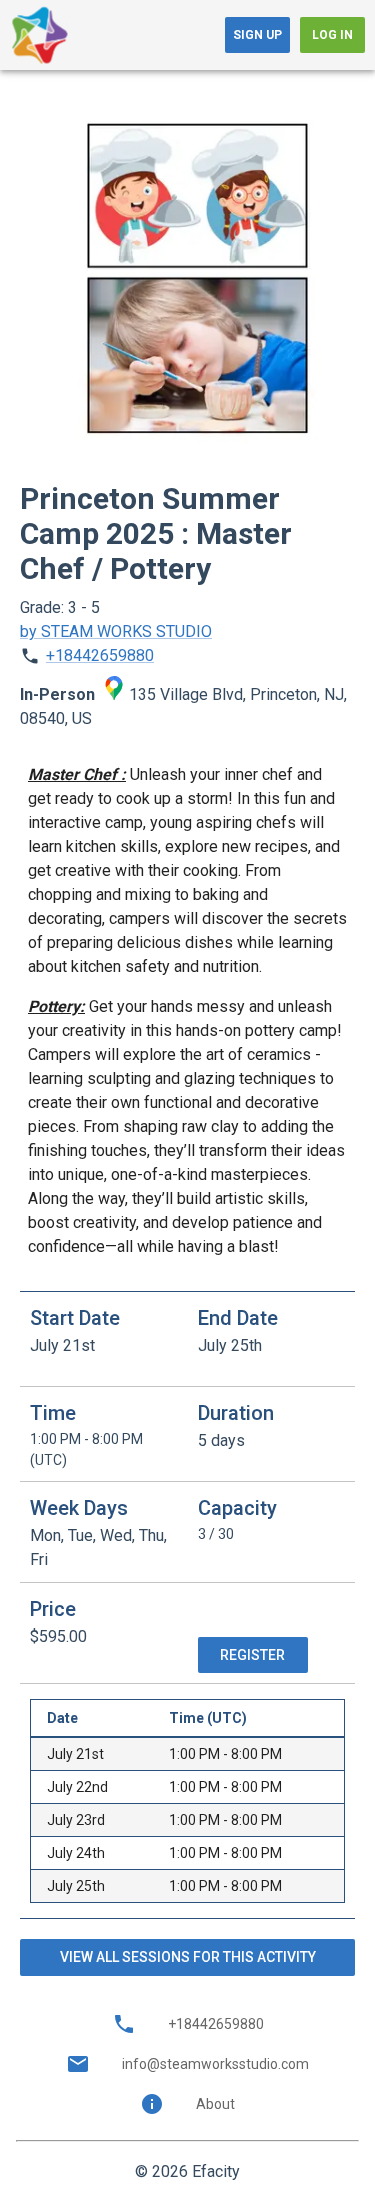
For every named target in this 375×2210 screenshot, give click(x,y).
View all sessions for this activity (188, 1957)
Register (252, 1655)
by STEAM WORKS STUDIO (116, 631)
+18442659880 (100, 655)
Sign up (257, 35)
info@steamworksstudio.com (215, 2064)
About (215, 2104)
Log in (332, 35)
